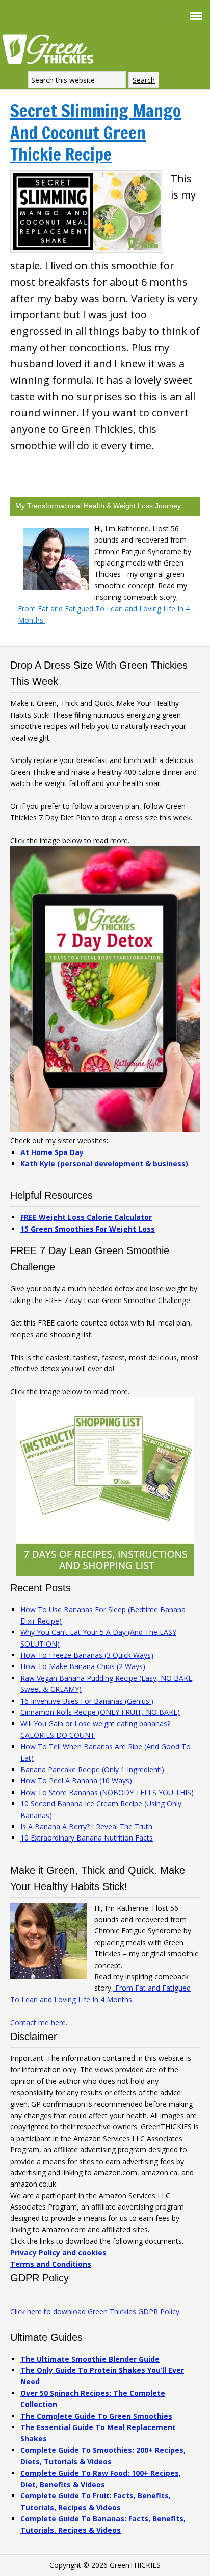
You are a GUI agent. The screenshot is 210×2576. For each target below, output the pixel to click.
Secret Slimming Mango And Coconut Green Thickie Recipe (96, 132)
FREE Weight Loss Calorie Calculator (86, 1217)
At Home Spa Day (52, 1152)
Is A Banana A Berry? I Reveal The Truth (86, 1826)
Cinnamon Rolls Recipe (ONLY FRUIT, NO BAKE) (100, 1712)
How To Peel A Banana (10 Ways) (76, 1781)
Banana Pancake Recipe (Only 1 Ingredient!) (92, 1769)
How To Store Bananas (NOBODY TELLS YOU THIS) (107, 1792)
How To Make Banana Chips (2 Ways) (83, 1666)
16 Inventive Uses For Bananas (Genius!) (87, 1701)
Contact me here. (39, 2022)
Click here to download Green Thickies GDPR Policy (95, 2311)
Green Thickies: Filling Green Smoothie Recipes (51, 48)
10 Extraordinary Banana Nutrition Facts (87, 1838)
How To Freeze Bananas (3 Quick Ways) (87, 1655)
